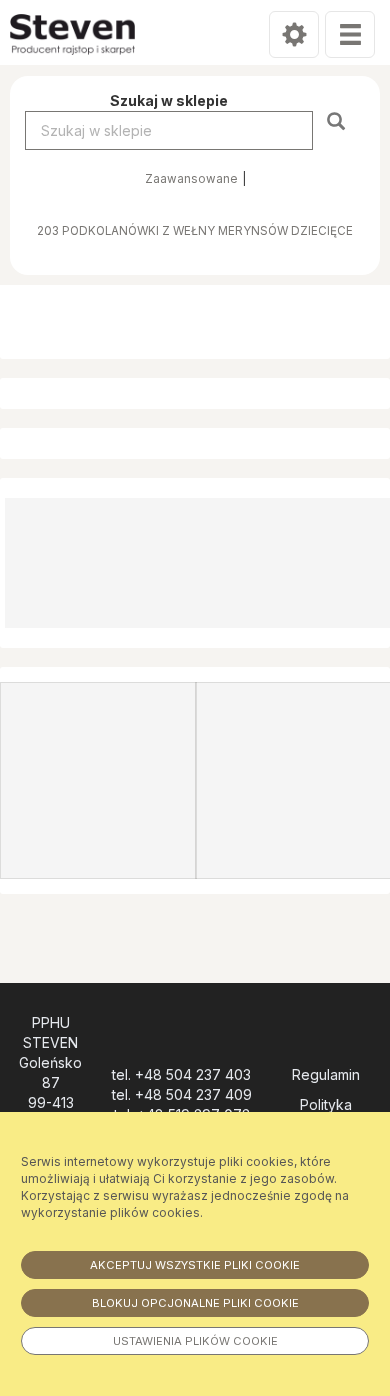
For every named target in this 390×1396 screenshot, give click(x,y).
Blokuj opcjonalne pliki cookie (195, 1303)
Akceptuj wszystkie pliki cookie (195, 1265)
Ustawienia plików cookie (195, 1341)
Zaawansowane (191, 179)
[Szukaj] (338, 120)
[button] (4, 393)
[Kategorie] (350, 34)
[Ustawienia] (294, 34)
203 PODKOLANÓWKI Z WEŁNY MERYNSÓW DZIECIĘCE (195, 231)
